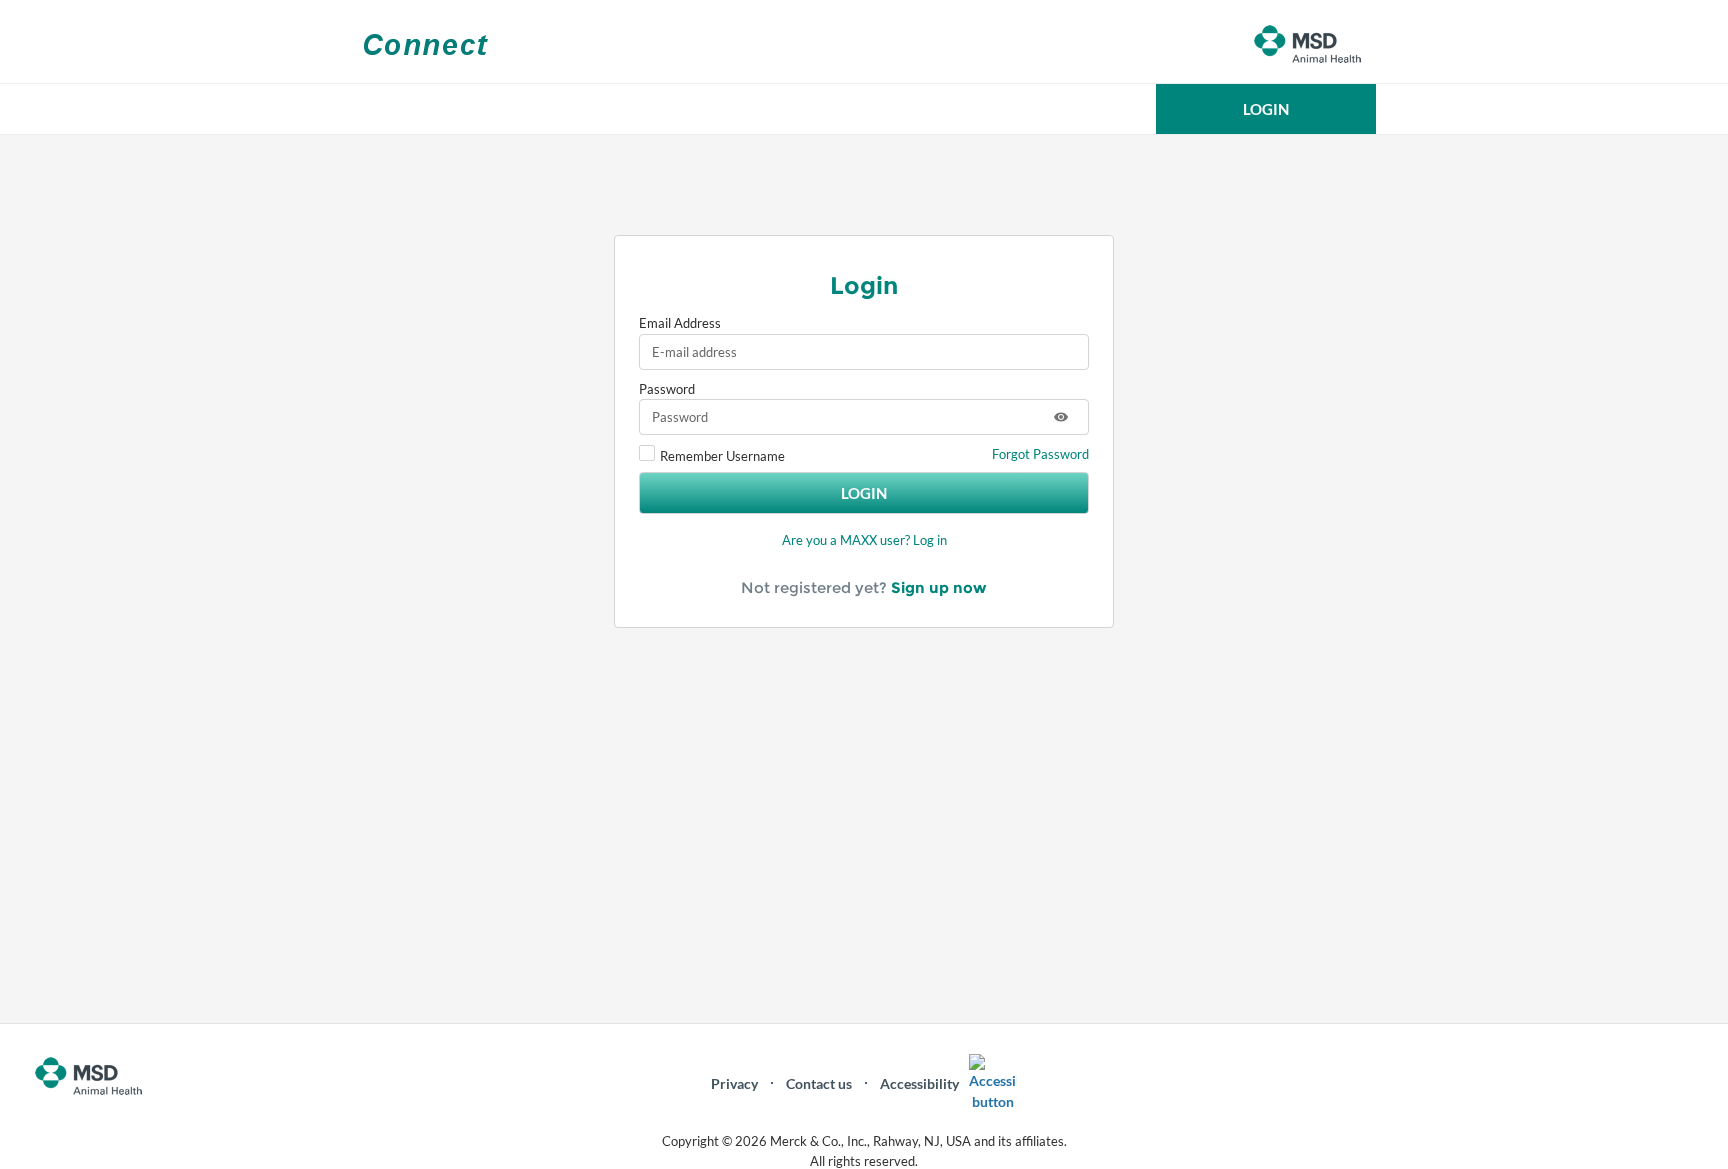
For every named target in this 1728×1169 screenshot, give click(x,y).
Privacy (734, 1083)
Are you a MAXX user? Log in (864, 540)
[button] (1266, 109)
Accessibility (919, 1083)
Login (864, 493)
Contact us (819, 1083)
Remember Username (722, 456)
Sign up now (939, 587)
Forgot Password (1040, 454)
